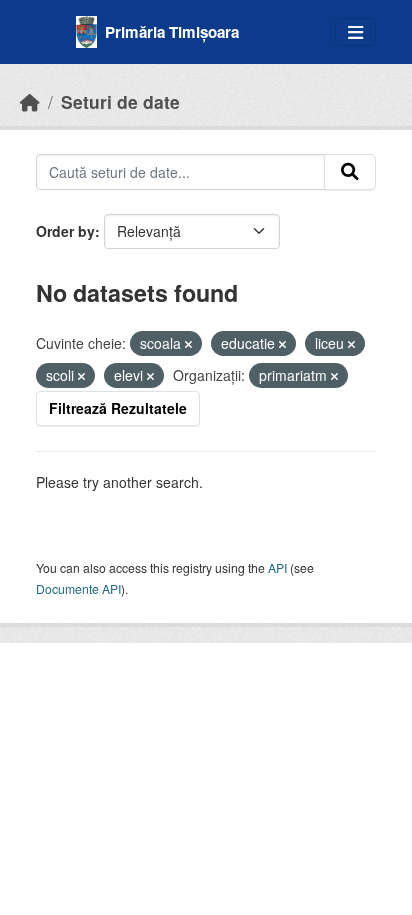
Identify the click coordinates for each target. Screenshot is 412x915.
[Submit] (350, 172)
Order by (65, 231)
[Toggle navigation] (355, 32)
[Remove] (188, 344)
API (277, 567)
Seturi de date (120, 101)
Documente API (78, 588)
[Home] (30, 101)
